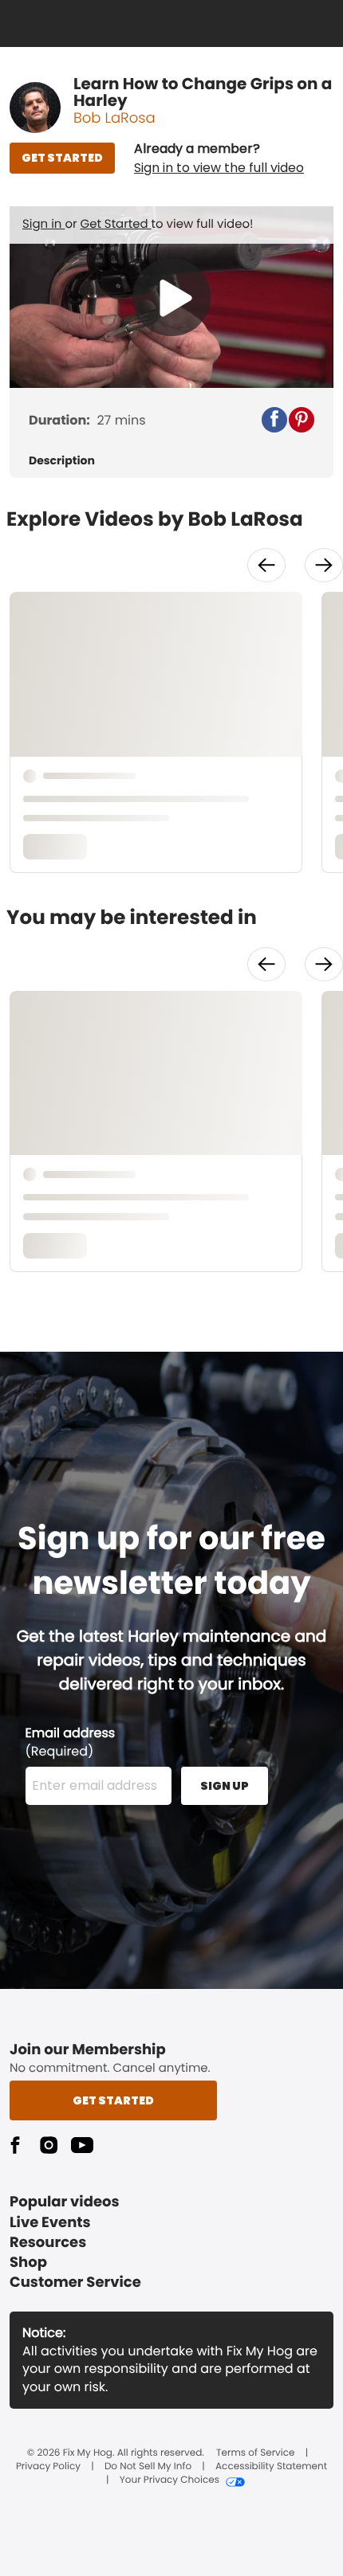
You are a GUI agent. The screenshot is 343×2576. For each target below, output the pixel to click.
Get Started (116, 224)
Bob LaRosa (114, 118)
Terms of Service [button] (255, 2453)
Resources (48, 2243)
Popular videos (65, 2202)
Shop (28, 2263)
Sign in (43, 224)
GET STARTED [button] (62, 158)
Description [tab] (62, 461)
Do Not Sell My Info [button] (148, 2467)
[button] (219, 159)
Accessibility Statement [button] (271, 2467)
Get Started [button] (113, 2100)
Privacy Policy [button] (48, 2467)
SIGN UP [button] (225, 1786)
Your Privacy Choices (170, 2480)
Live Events (50, 2223)
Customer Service (75, 2282)
